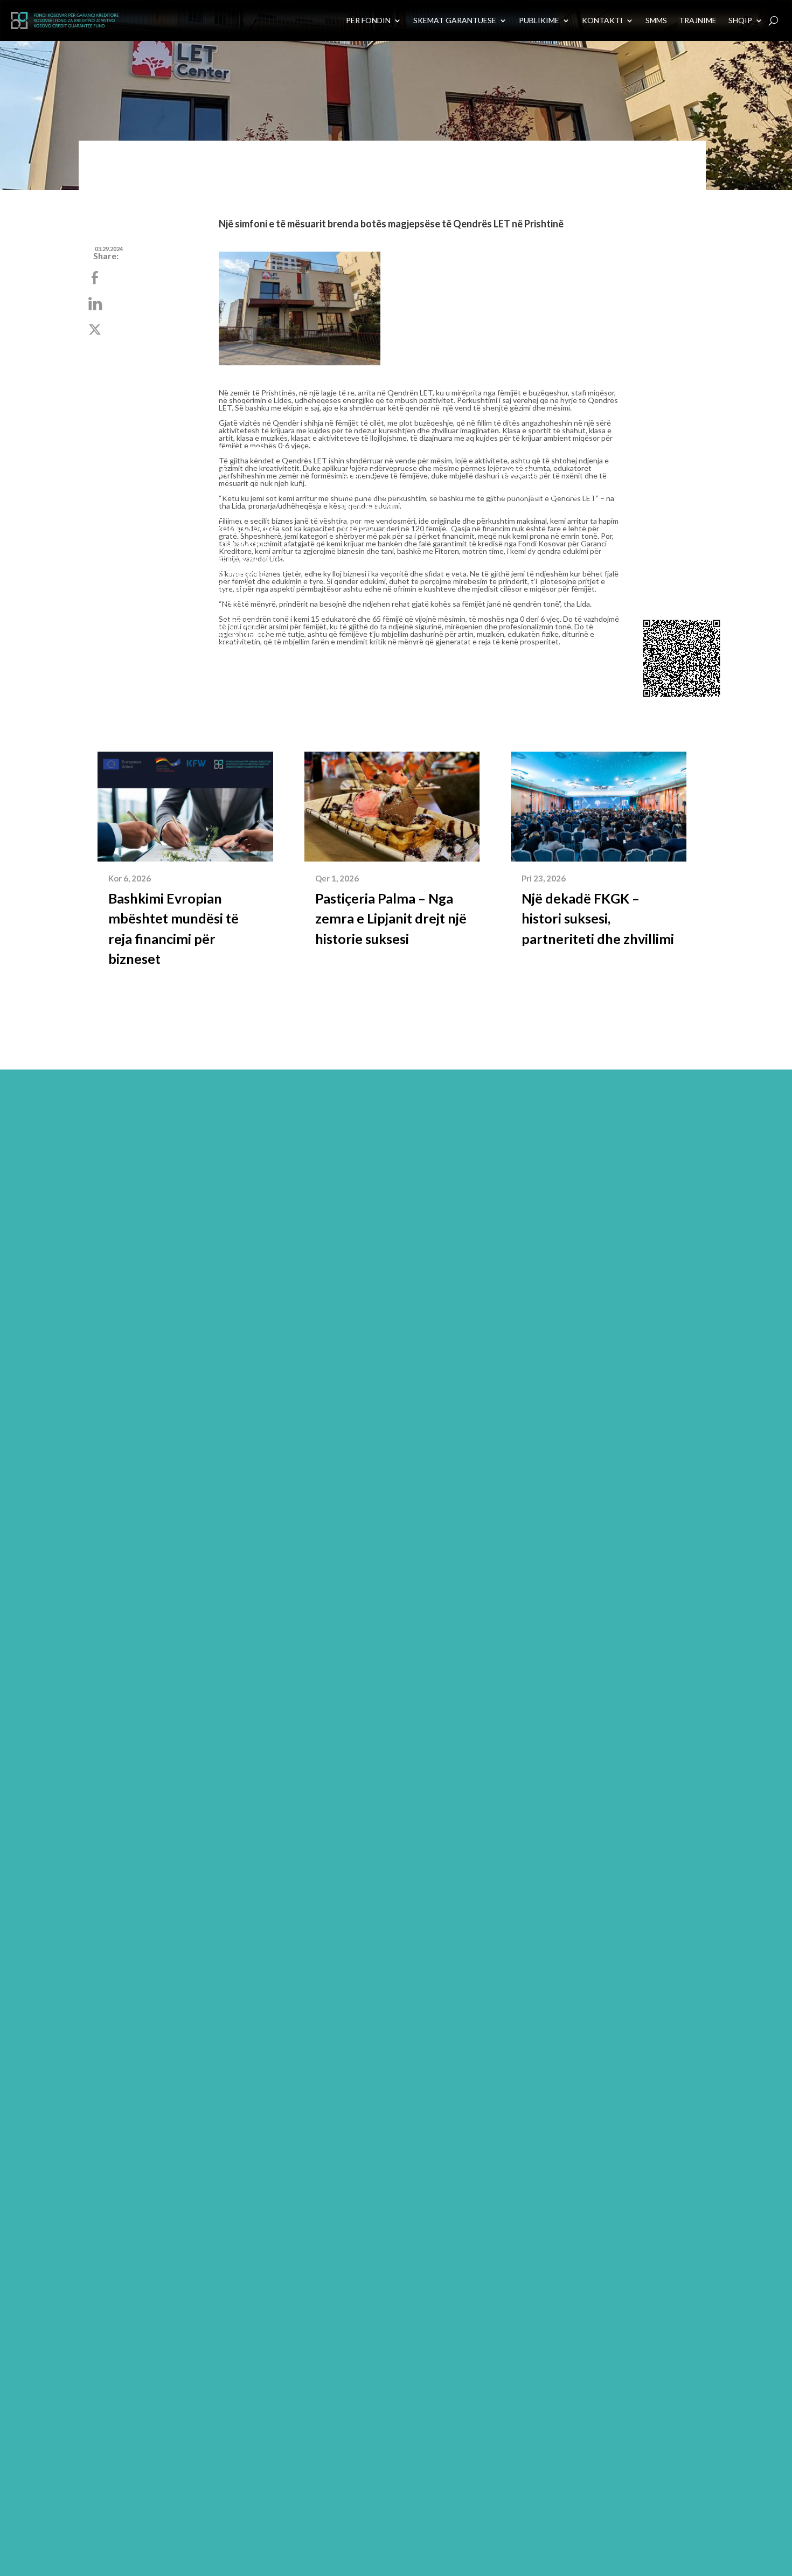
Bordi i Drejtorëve (95, 540)
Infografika (378, 505)
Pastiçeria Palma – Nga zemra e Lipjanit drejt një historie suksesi (391, 918)
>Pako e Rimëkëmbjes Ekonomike (239, 530)
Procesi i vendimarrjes (232, 650)
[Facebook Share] (96, 279)
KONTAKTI (602, 20)
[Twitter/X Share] (96, 330)
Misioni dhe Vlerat (74, 481)
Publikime (370, 483)
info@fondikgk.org (686, 577)
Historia (65, 583)
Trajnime (698, 20)
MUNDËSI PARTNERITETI (529, 478)
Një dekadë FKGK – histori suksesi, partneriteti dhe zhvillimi (598, 918)
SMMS (656, 20)
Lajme (358, 473)
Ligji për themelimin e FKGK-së (79, 637)
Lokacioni (663, 544)
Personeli (70, 561)
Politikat (68, 605)
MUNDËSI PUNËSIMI (544, 494)
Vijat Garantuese (242, 493)
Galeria (363, 516)
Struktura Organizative (81, 513)
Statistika (371, 494)
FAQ (201, 666)
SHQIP (740, 20)
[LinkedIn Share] (96, 304)
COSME (226, 600)
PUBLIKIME (539, 20)
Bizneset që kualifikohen (231, 629)
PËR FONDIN (368, 20)
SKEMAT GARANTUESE (455, 20)
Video (357, 526)
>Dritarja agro (246, 558)
